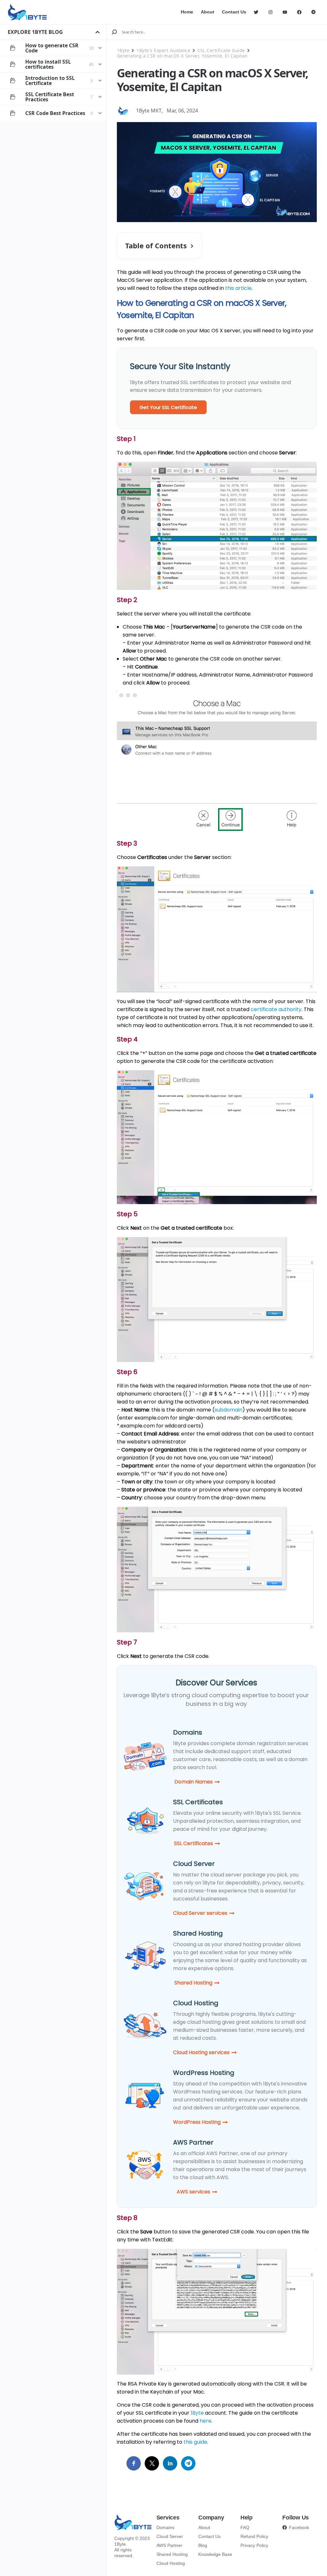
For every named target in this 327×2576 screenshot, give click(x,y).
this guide (195, 2442)
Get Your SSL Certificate (168, 407)
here (205, 2421)
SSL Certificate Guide (221, 50)
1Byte (123, 50)
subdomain (228, 1410)
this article (238, 288)
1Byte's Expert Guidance (163, 50)
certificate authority (276, 1009)
